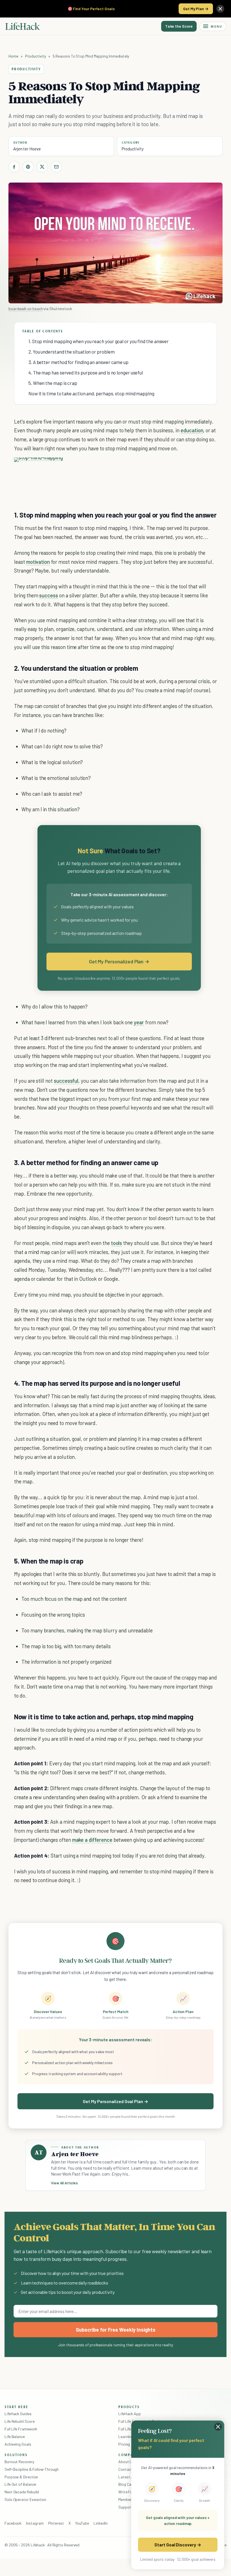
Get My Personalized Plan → (119, 961)
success (49, 595)
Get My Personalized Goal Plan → (115, 2101)
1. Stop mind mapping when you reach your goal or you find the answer (99, 341)
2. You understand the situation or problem (71, 352)
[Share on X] (42, 167)
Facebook (13, 2523)
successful (66, 1081)
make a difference (92, 1840)
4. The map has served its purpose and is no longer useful (86, 372)
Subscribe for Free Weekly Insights (116, 2330)
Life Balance (15, 2436)
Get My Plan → (196, 9)
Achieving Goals (18, 2444)
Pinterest (56, 2523)
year (139, 1022)
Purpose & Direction (21, 2477)
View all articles (64, 2183)
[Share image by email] (186, 467)
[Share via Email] (56, 167)
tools (117, 1243)
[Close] (220, 9)
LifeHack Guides (18, 2414)
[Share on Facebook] (14, 167)
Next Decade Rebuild (22, 2492)
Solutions (16, 2455)
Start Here (16, 2407)
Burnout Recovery (19, 2462)
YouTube (82, 2523)
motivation (38, 562)
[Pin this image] (155, 467)
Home (13, 56)
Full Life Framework (21, 2429)
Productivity (35, 56)
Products (129, 2407)
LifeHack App (130, 2414)
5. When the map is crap (53, 383)
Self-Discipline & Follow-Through (32, 2469)
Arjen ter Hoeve (27, 149)
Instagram (35, 2523)
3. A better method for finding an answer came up (78, 362)
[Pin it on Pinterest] (28, 167)
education (192, 430)
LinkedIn (100, 2523)
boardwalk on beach (25, 309)
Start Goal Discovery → (178, 2545)
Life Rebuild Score (19, 2421)
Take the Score (179, 26)
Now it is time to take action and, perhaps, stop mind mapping (91, 393)
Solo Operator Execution (25, 2499)
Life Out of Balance (20, 2484)
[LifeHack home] (23, 26)
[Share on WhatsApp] (176, 467)
